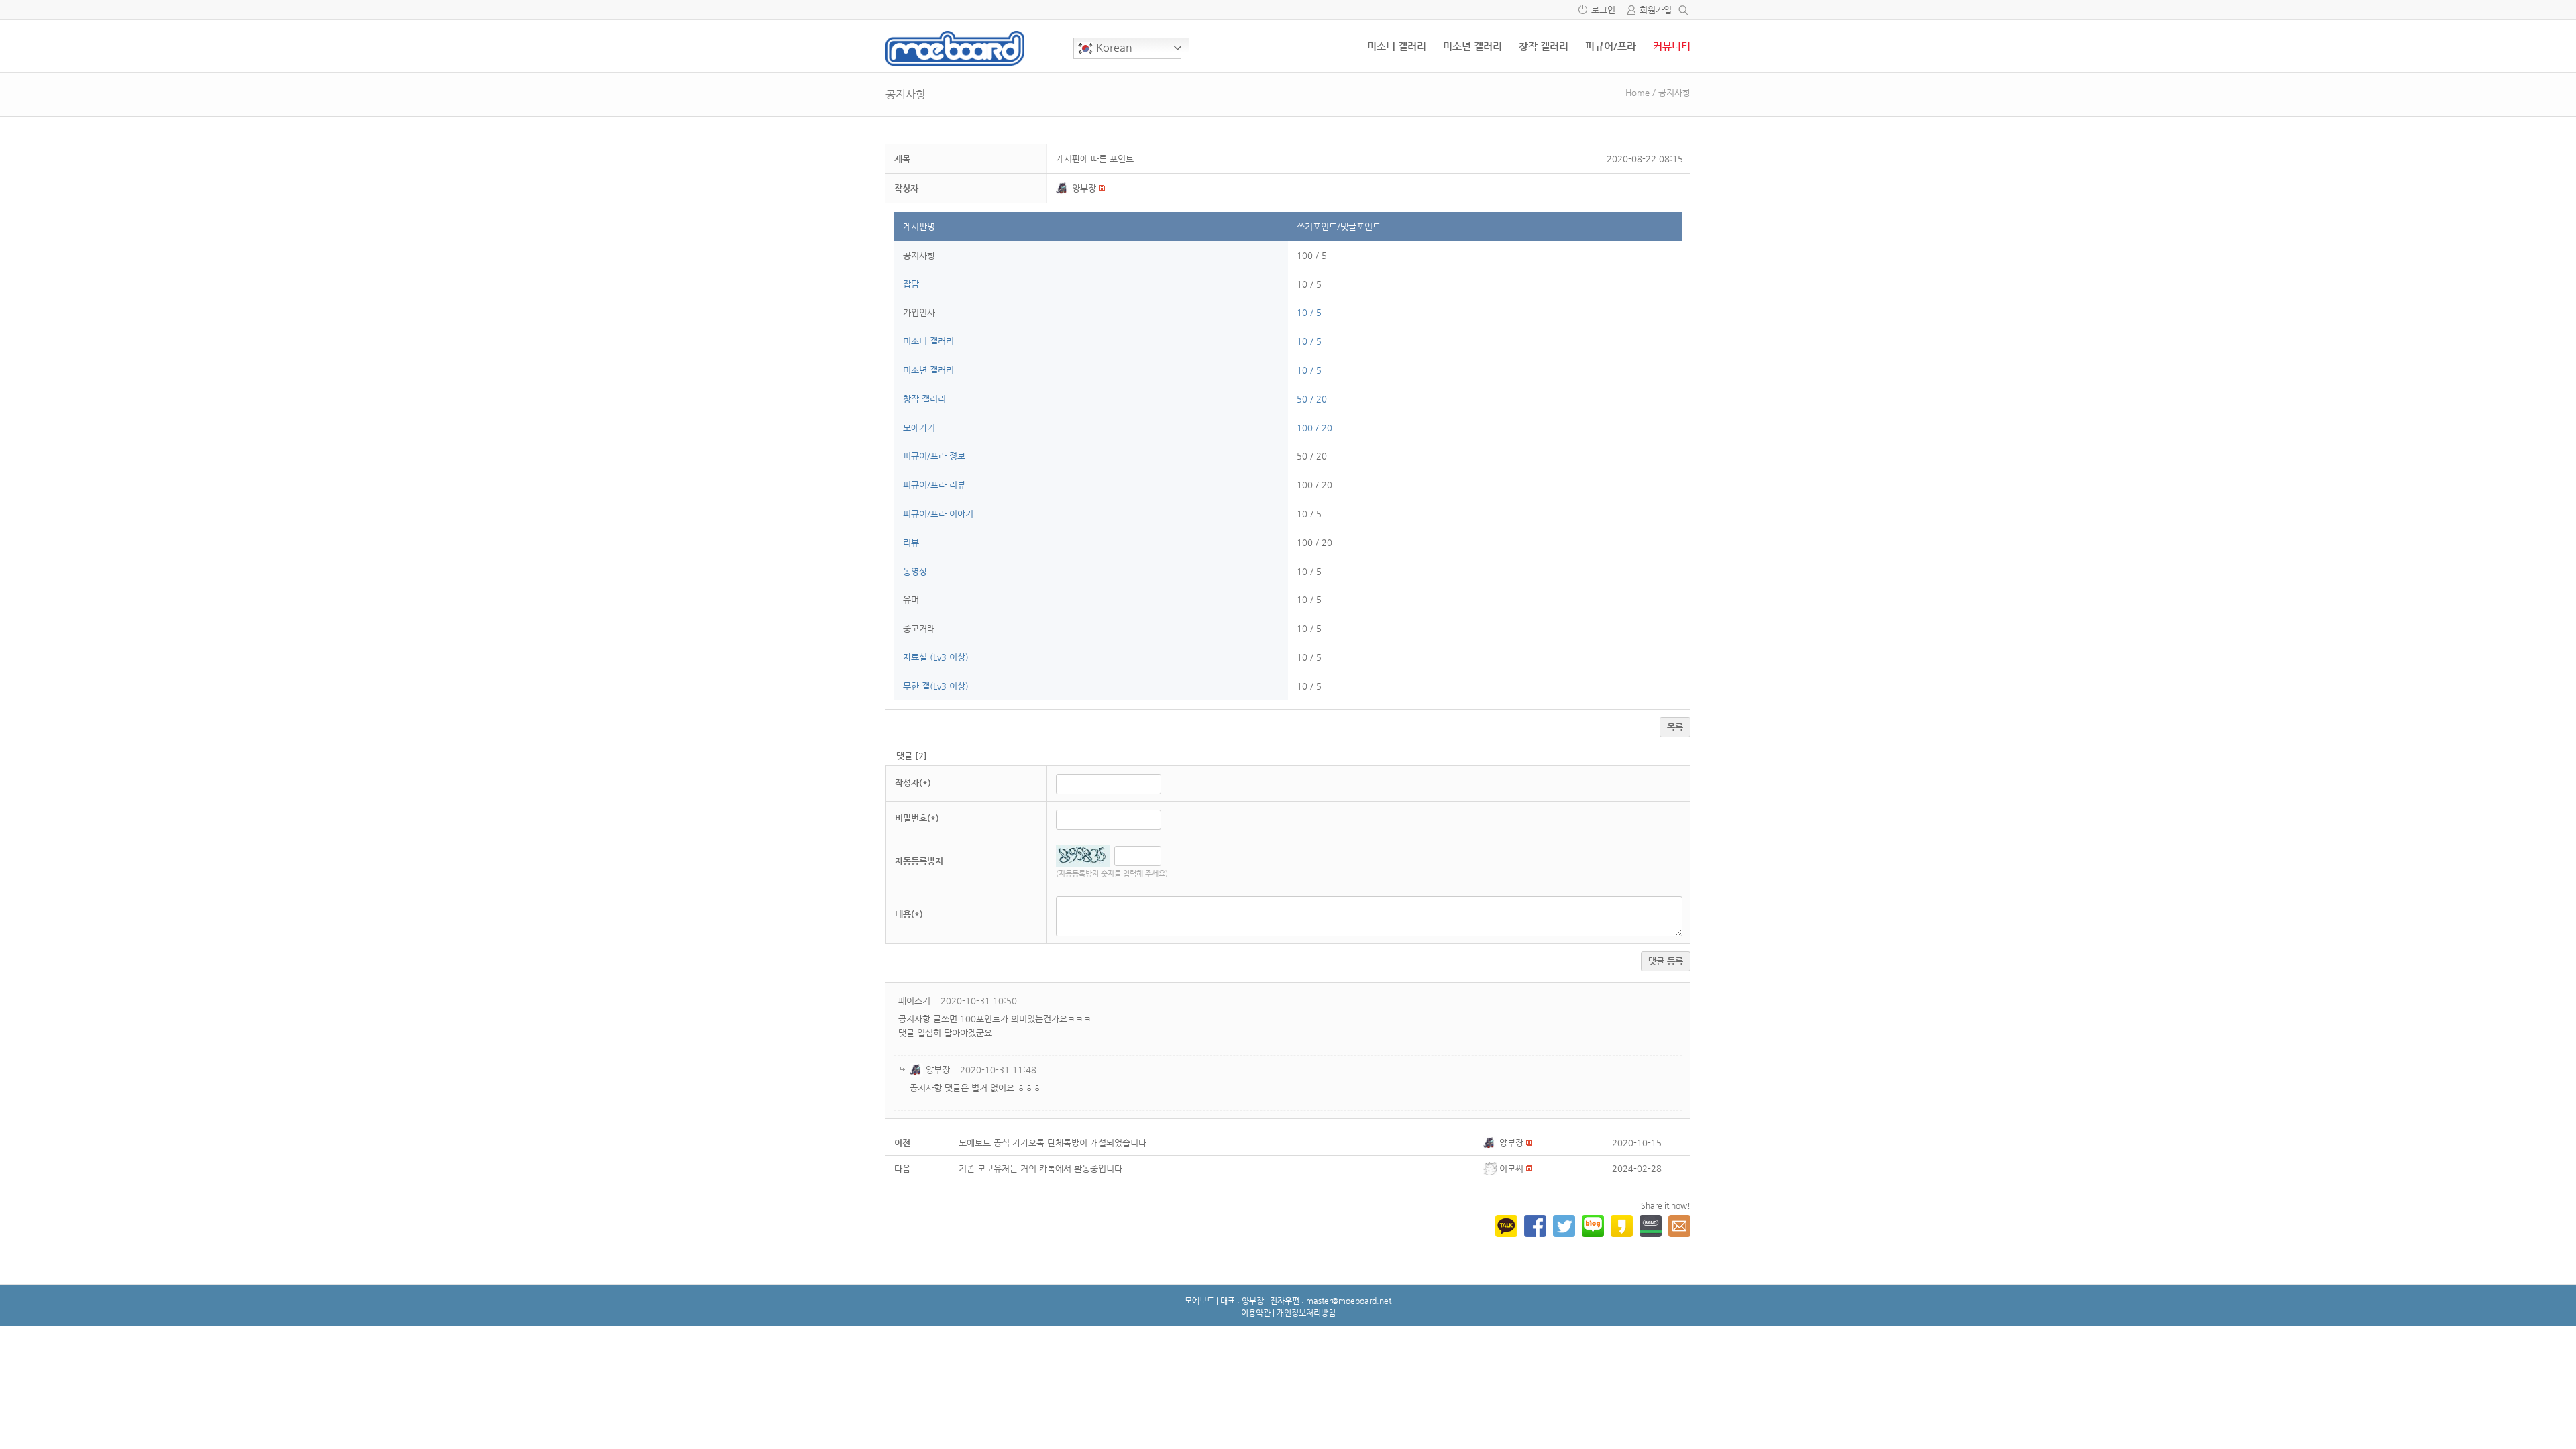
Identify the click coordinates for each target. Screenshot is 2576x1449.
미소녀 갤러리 (1397, 46)
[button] (1064, 188)
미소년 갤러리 (1472, 46)
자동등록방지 (919, 861)
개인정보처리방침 (1306, 1313)
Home (1638, 92)
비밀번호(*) (917, 818)
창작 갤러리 (1544, 46)
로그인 (1603, 10)
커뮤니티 (1672, 46)
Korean (1113, 47)
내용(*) (909, 914)
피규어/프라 (1611, 46)
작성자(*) (913, 783)
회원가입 (1656, 10)
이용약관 (1256, 1313)
